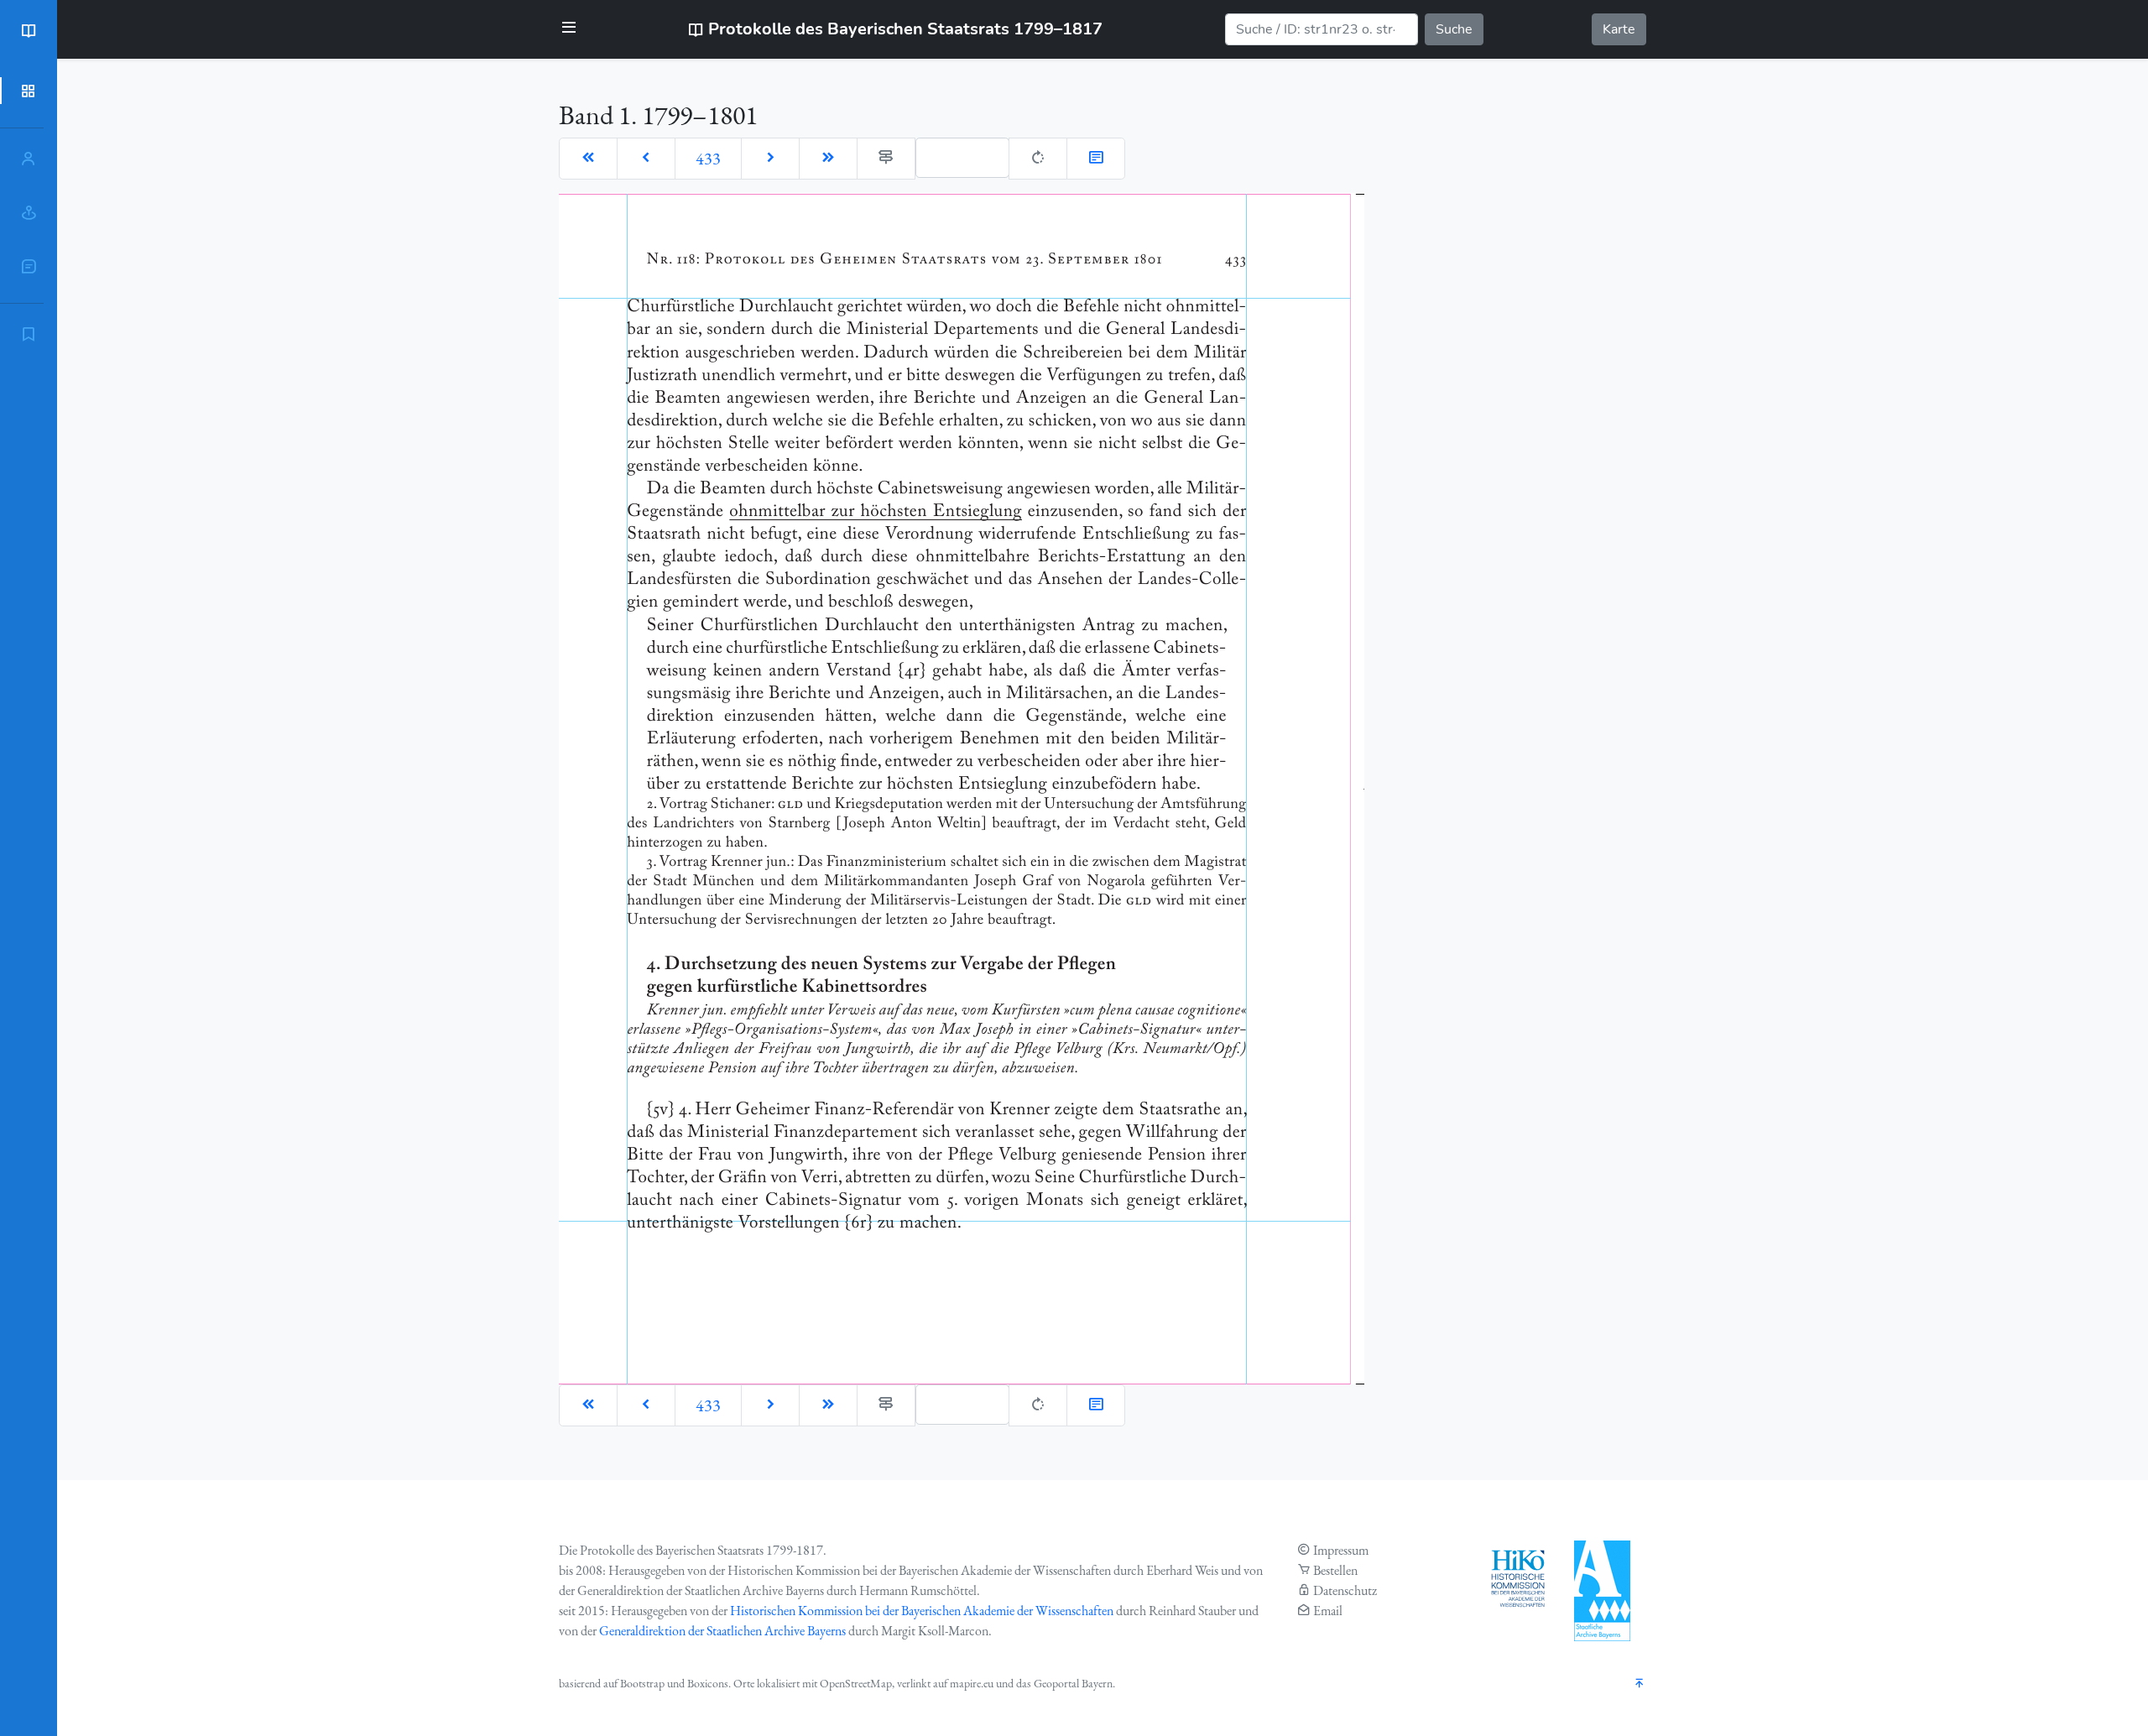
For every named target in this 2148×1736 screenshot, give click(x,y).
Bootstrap (642, 1683)
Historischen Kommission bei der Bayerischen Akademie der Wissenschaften (922, 1611)
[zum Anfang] (1640, 1684)
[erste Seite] (588, 159)
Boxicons (708, 1683)
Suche (1454, 29)
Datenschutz (1345, 1590)
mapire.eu (972, 1683)
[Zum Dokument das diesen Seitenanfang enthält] (1096, 159)
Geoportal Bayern (1073, 1683)
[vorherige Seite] (646, 159)
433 (708, 159)
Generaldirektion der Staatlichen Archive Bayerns (722, 1631)
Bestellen (1335, 1570)
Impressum (1341, 1550)
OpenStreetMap (856, 1683)
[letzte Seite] (828, 159)
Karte (1619, 29)
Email (1328, 1611)
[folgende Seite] (770, 159)
